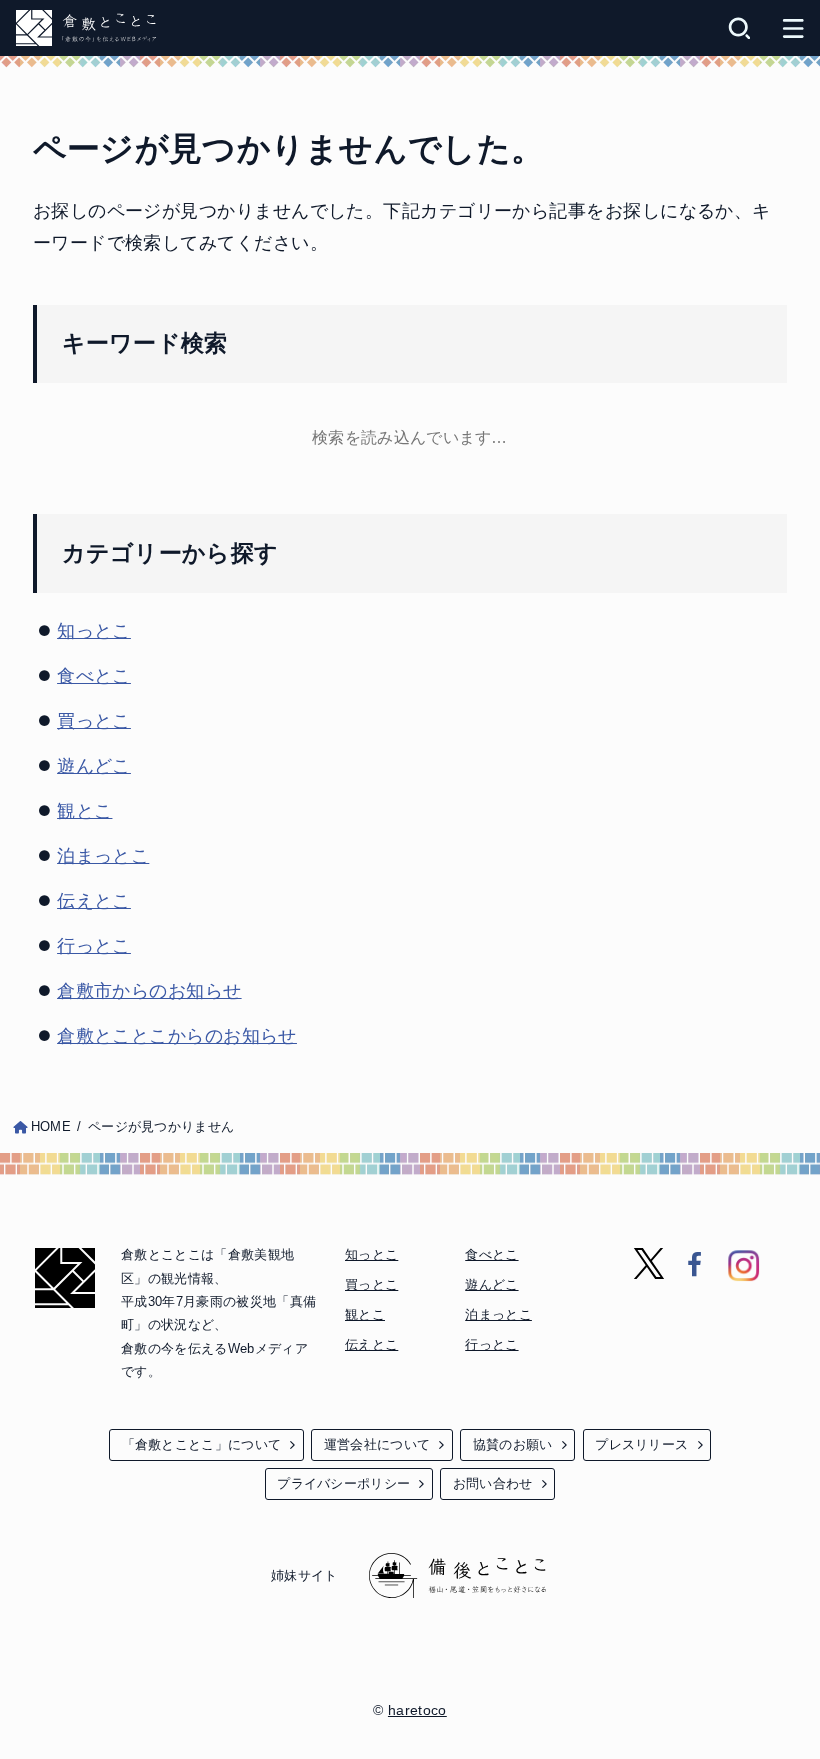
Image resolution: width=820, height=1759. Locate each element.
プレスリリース (641, 1444)
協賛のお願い (513, 1444)
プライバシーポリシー (343, 1483)
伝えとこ (94, 901)
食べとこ (94, 676)
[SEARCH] (739, 28)
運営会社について (377, 1444)
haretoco (417, 1710)
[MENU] (793, 28)
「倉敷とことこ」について (202, 1444)
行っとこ (94, 946)
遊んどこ (94, 766)
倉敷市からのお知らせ (149, 991)
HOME (51, 1127)
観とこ (84, 811)
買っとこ (94, 721)
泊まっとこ (103, 856)
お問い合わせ (493, 1483)
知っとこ (94, 631)
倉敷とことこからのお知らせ (177, 1036)
